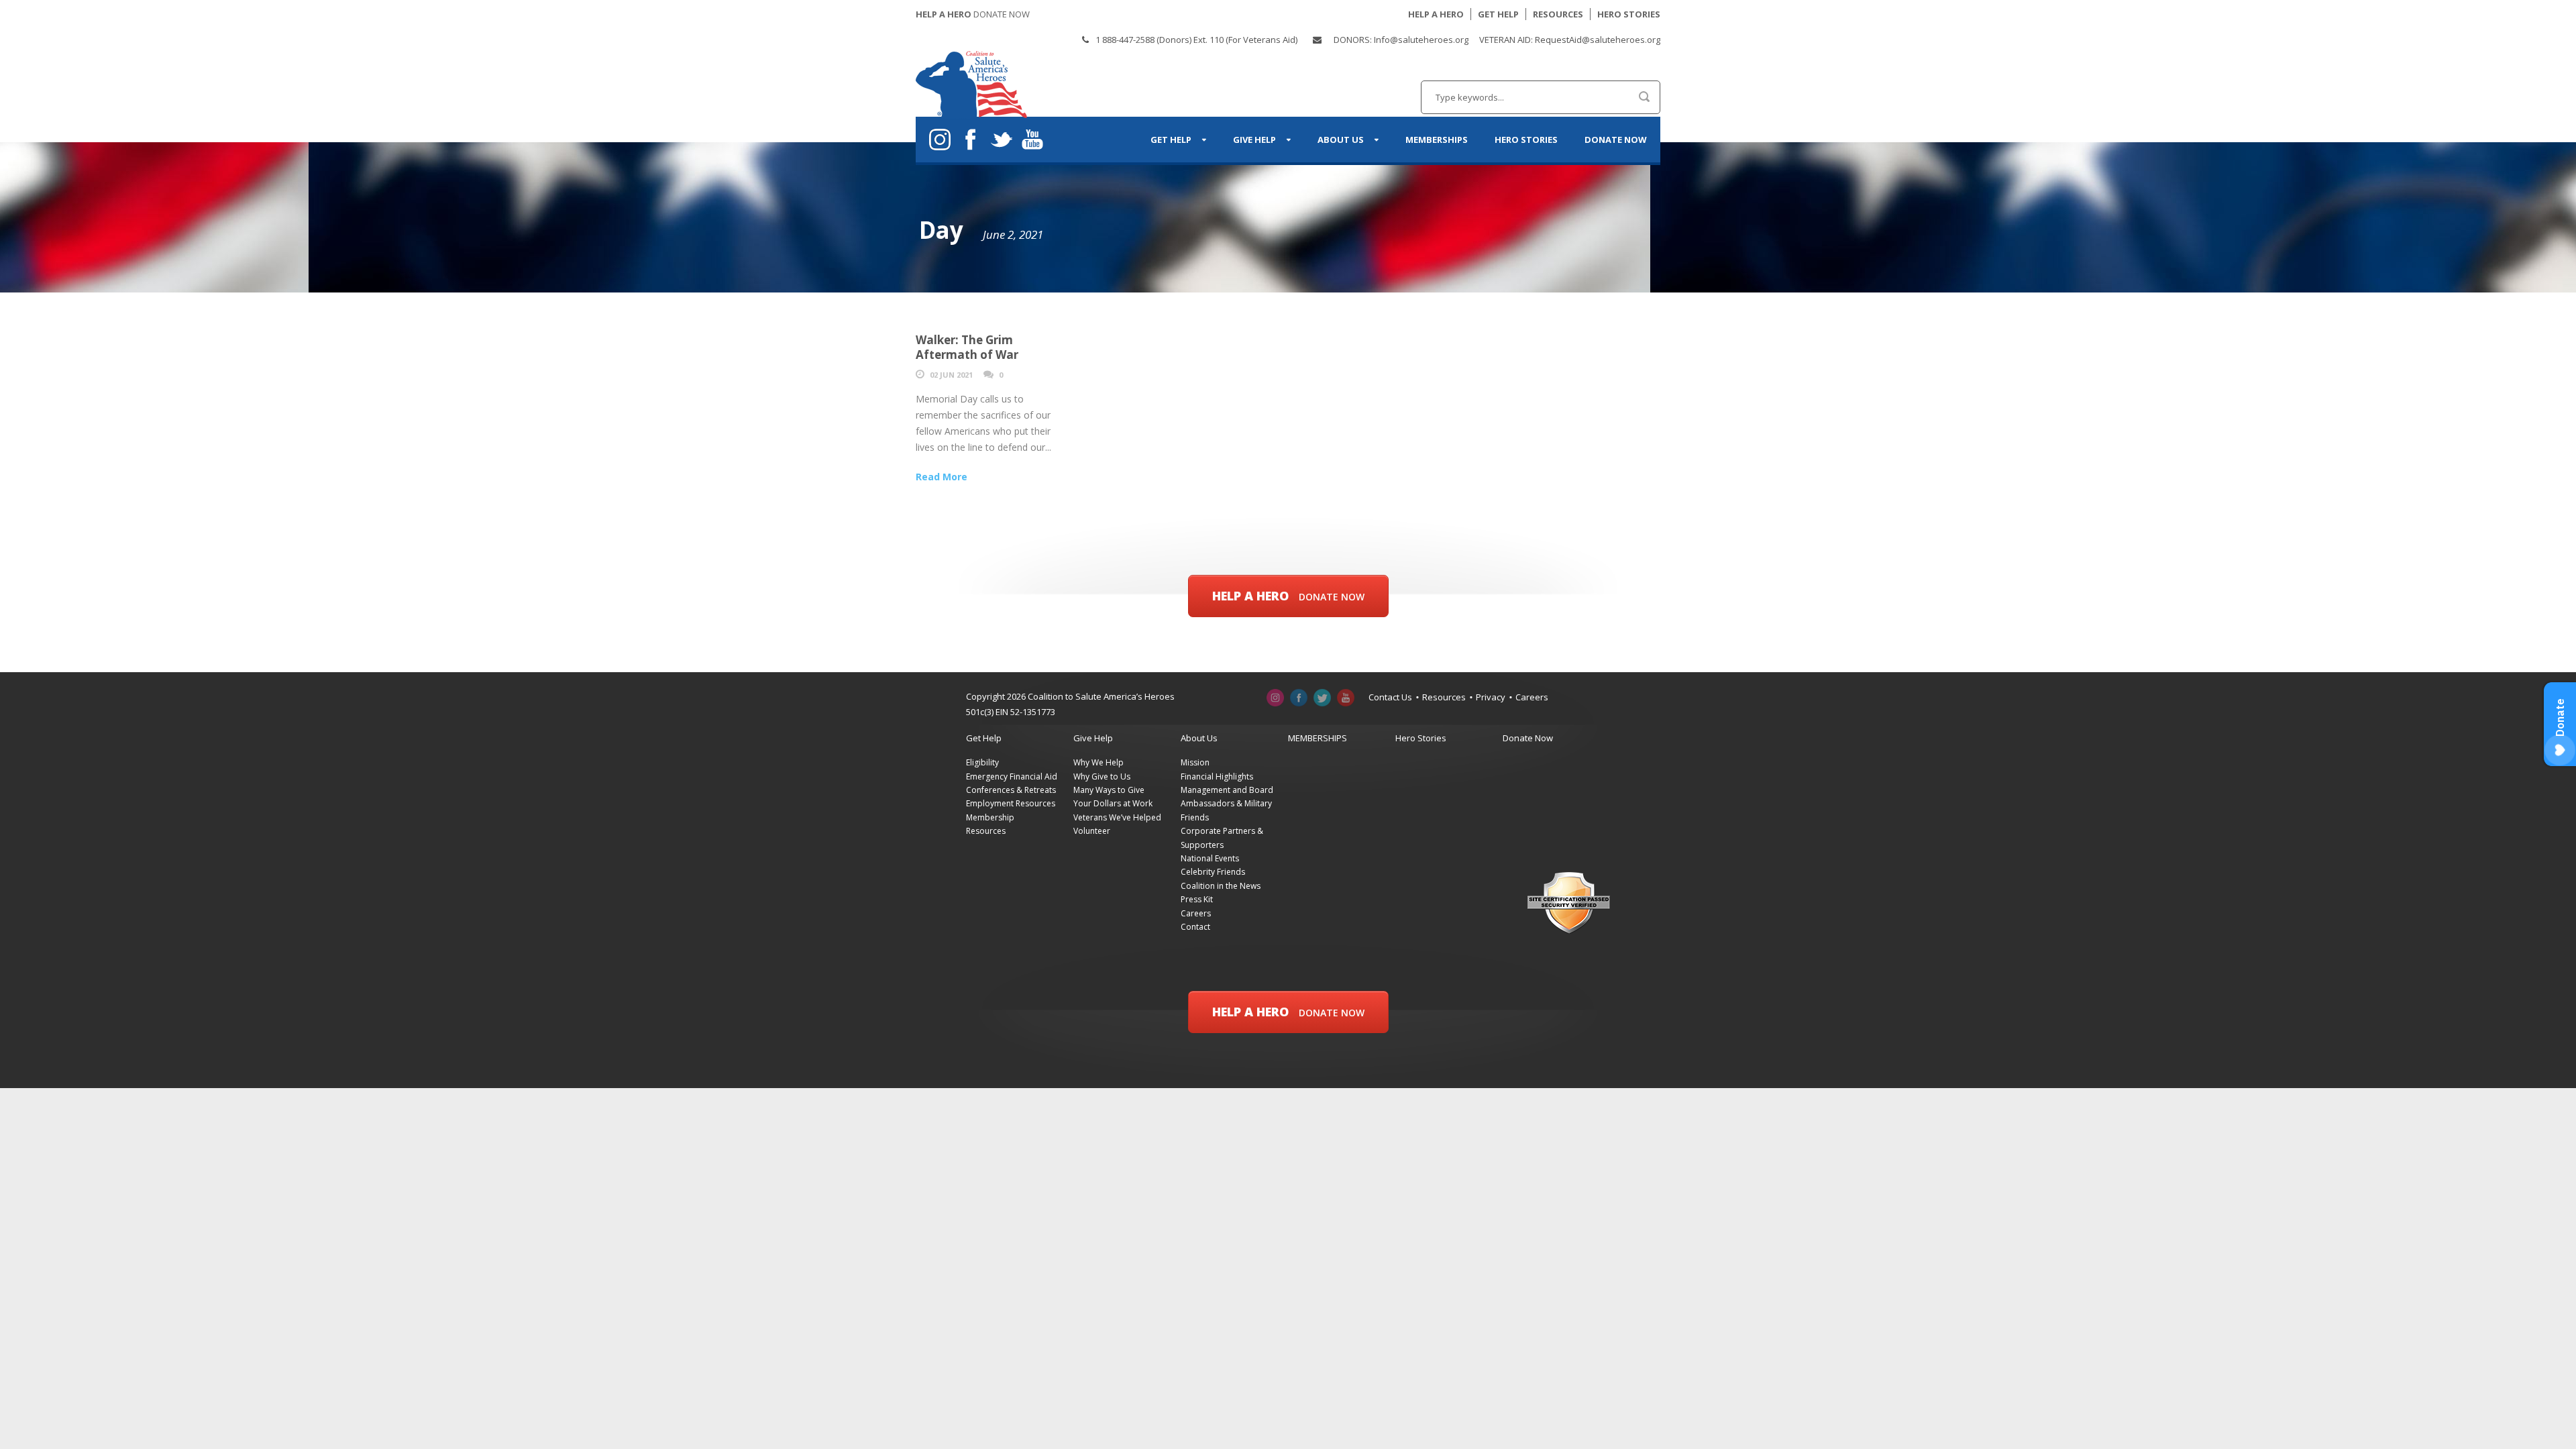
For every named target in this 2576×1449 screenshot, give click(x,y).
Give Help (1254, 140)
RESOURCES (1558, 14)
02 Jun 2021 (951, 375)
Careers (1532, 697)
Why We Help (1098, 762)
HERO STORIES (1629, 14)
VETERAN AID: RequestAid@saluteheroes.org (1570, 40)
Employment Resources (1011, 803)
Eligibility (982, 762)
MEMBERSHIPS (1437, 140)
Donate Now (1616, 140)
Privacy (1491, 697)
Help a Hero (1288, 596)
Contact (1195, 927)
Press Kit (1197, 899)
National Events (1210, 858)
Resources (1444, 697)
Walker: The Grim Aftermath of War (967, 347)
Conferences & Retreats (1011, 790)
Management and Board (1227, 790)
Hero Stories (1526, 140)
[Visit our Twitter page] (1323, 698)
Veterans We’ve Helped (1117, 817)
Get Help (1171, 140)
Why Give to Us (1102, 776)
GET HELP (1498, 14)
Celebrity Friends (1213, 872)
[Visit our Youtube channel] (1346, 698)
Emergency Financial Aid (1012, 776)
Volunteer (1092, 831)
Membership (990, 817)
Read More (942, 477)
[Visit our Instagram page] (1276, 698)
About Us (1341, 140)
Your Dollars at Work (1113, 803)
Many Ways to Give (1109, 790)
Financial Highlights (1217, 776)
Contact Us (1390, 697)
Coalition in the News (1221, 886)
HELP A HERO (1436, 14)
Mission (1195, 762)
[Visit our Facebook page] (1299, 698)
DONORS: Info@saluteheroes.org (1401, 40)
